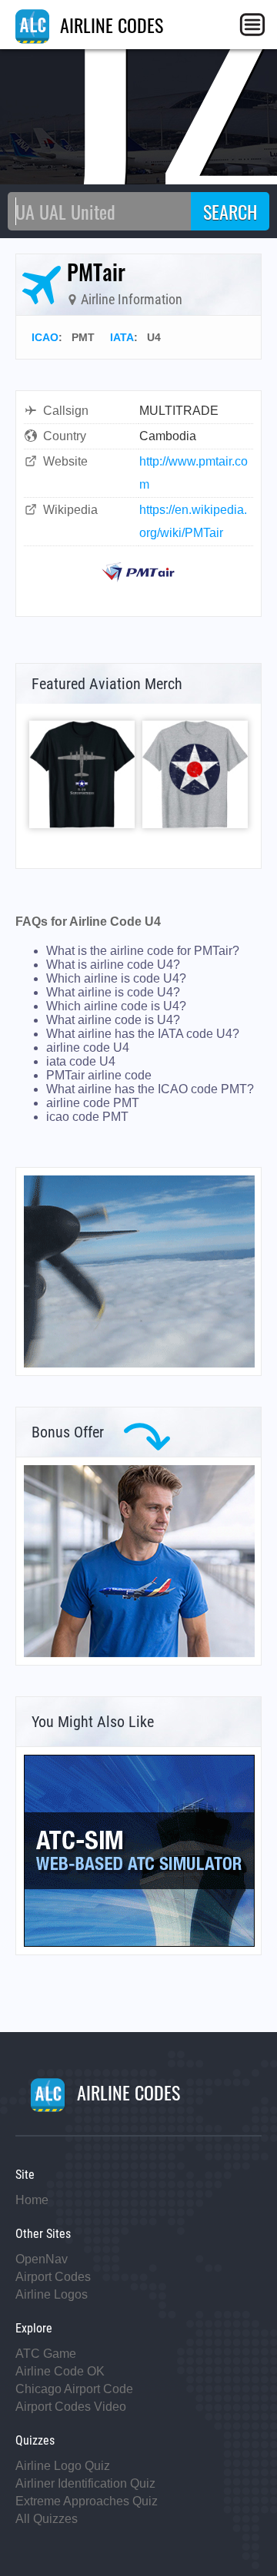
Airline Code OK (60, 2371)
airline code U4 (88, 1048)
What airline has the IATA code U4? (143, 1034)
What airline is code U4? (113, 992)
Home (32, 2200)
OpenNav (42, 2259)
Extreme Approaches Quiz (87, 2501)
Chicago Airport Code (74, 2389)
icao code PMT (87, 1117)
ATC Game (46, 2354)
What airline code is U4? (113, 1020)
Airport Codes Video (71, 2407)
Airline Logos (52, 2294)
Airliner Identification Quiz (85, 2483)
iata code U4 (81, 1061)
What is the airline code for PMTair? (143, 951)
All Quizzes (47, 2519)
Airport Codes (53, 2277)
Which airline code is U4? (116, 1006)
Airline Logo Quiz (63, 2466)
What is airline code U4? (113, 965)
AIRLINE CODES (109, 25)
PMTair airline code (99, 1075)
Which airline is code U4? (116, 978)
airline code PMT (93, 1103)
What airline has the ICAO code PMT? (150, 1089)
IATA (122, 337)
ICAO (45, 337)
